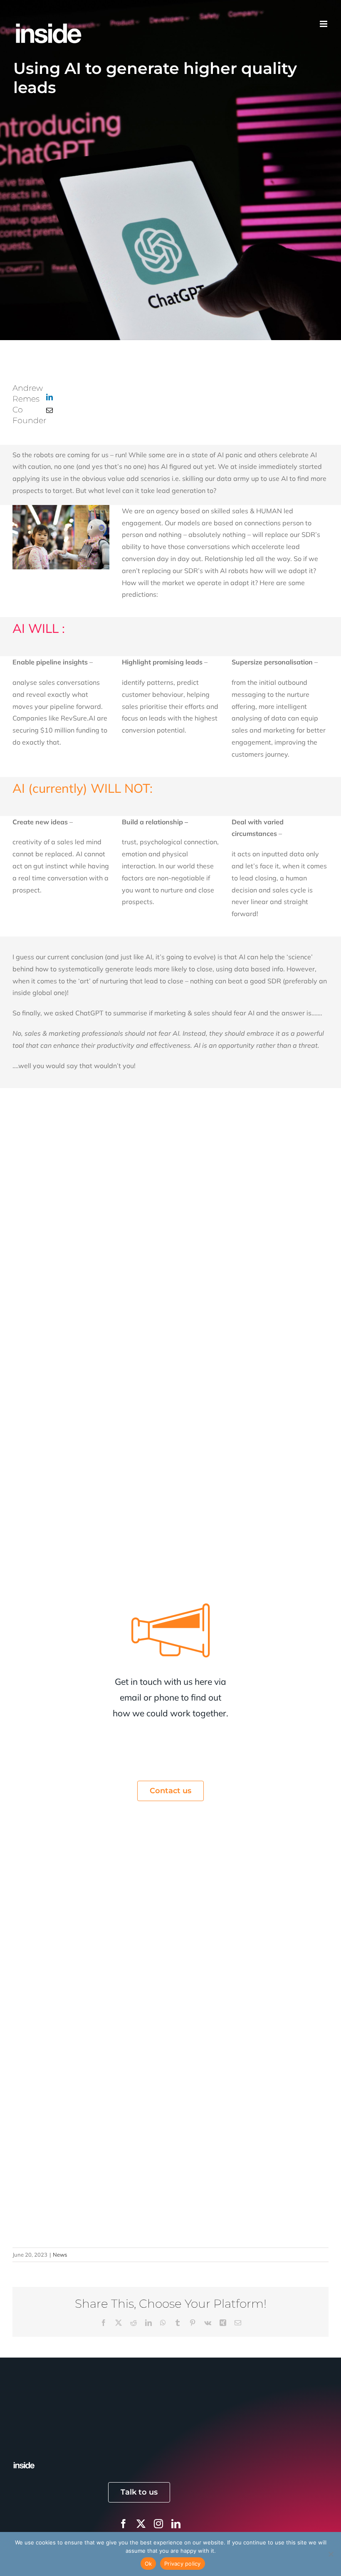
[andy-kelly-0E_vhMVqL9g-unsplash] (24, 2464)
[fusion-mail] (49, 410)
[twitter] (141, 2524)
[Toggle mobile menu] (324, 19)
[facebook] (124, 2524)
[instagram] (158, 2524)
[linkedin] (176, 2524)
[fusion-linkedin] (49, 397)
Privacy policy (183, 2564)
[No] (331, 2554)
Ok (148, 2564)
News (60, 2255)
